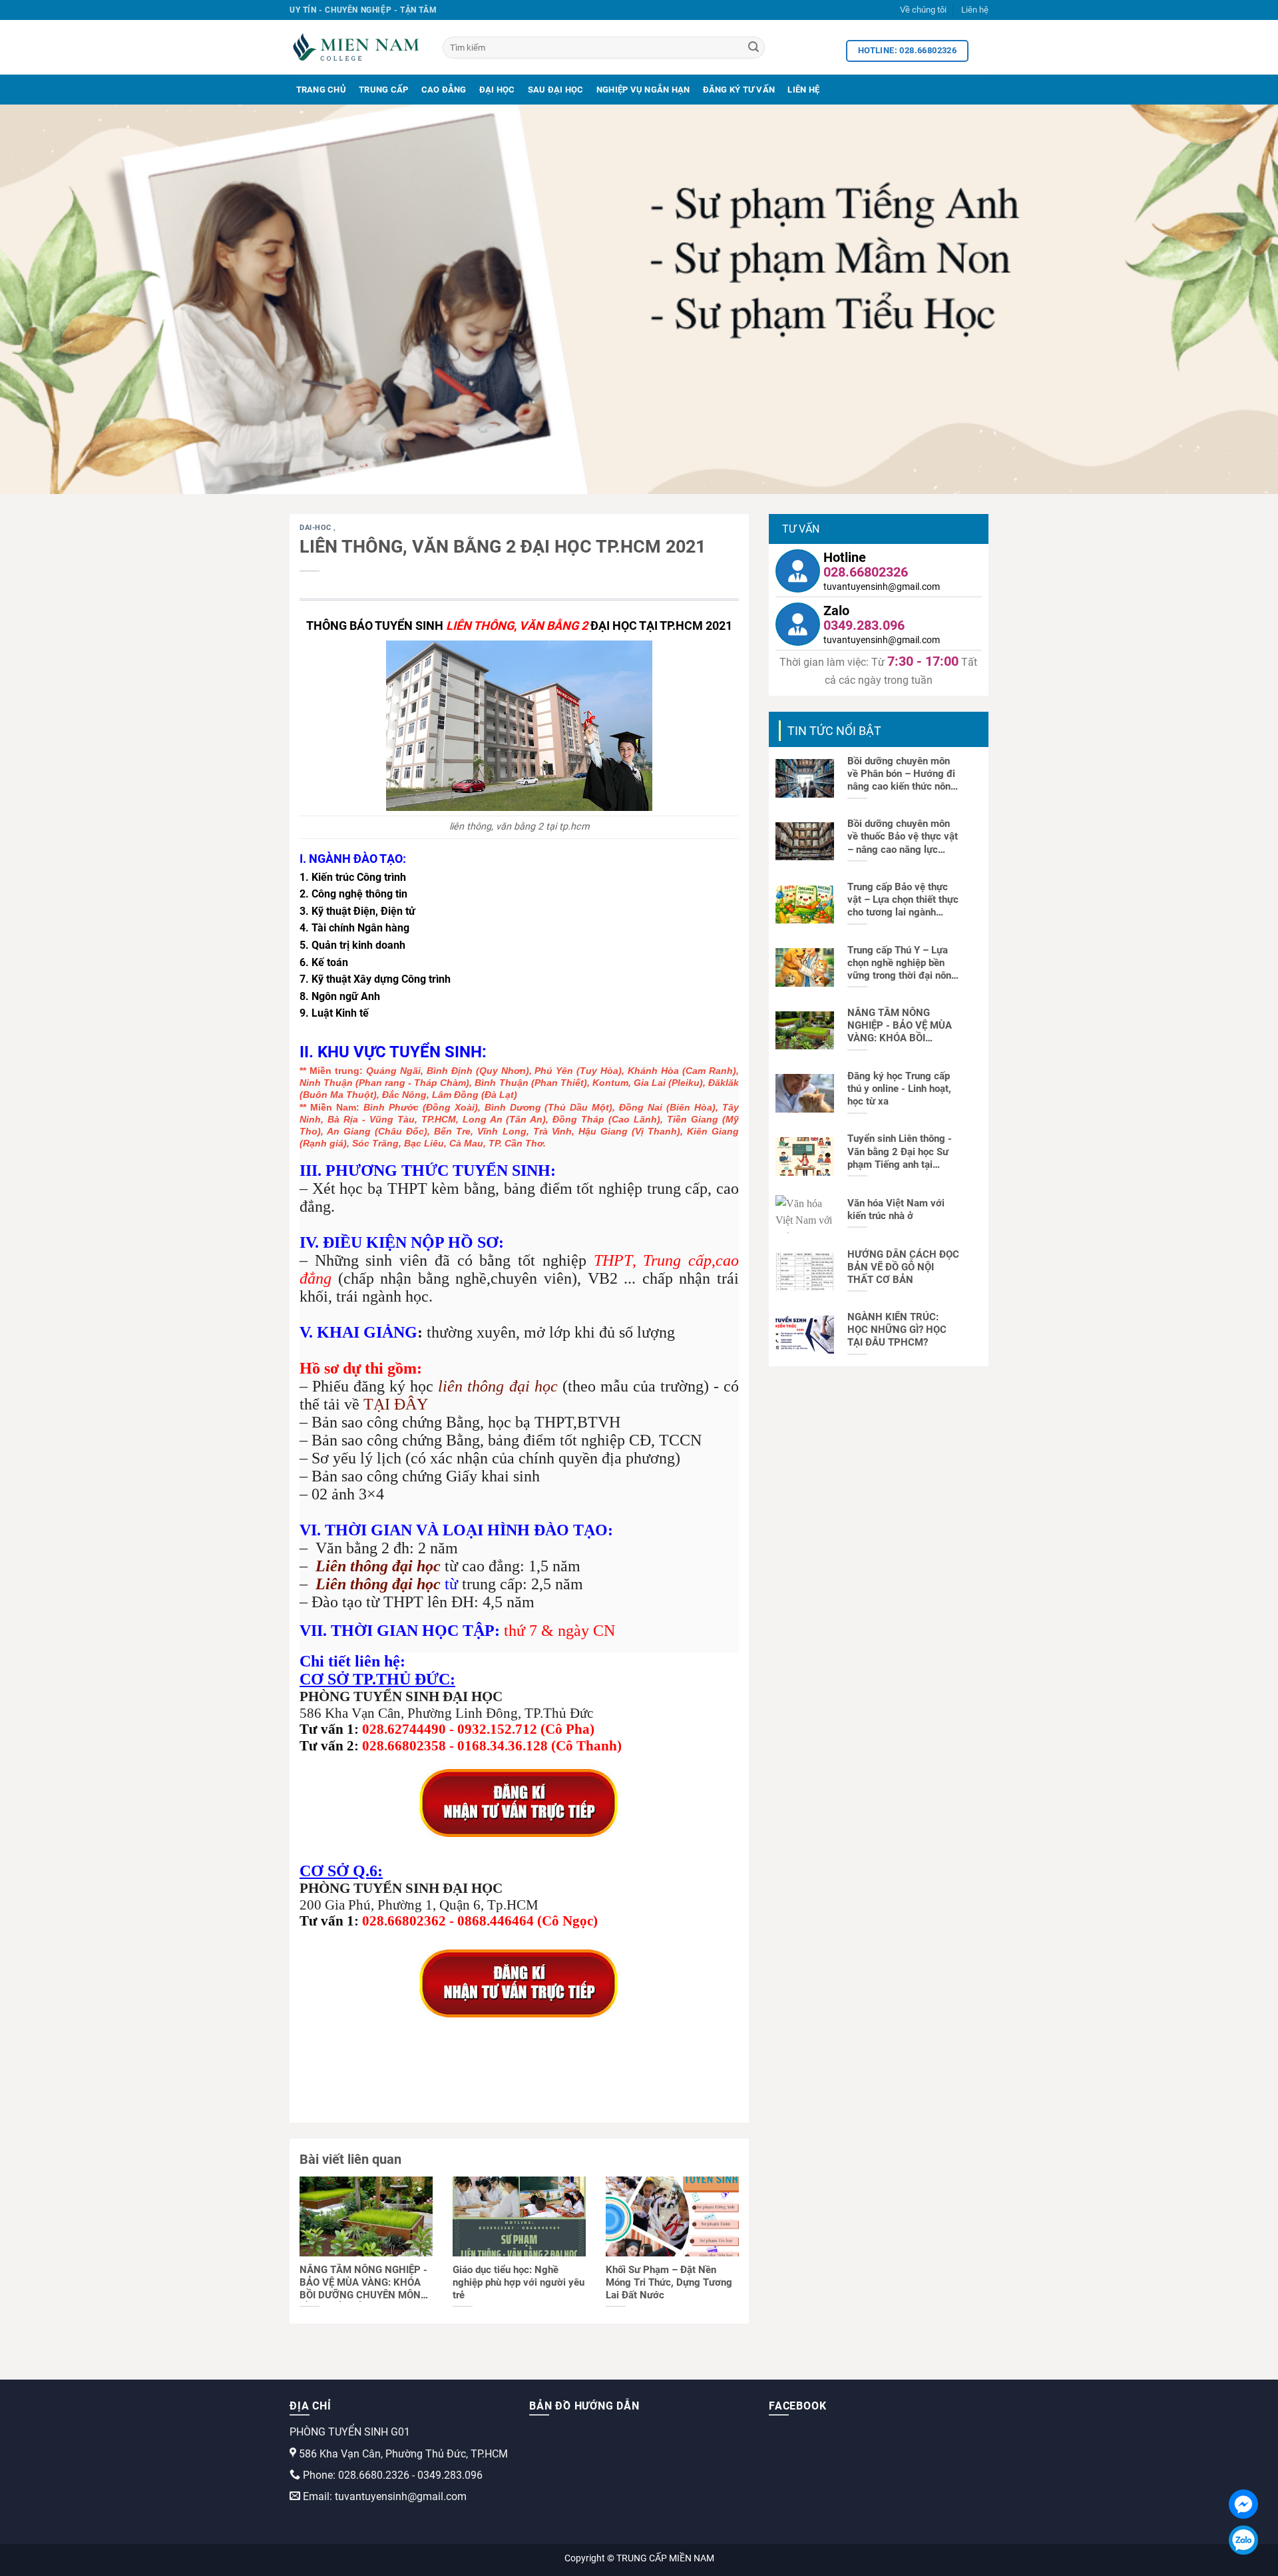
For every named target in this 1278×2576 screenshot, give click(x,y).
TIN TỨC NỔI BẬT (834, 731)
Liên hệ (975, 10)
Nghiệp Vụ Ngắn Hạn (643, 90)
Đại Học (497, 90)
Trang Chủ (321, 90)
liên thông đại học (498, 1386)
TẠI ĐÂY (396, 1404)
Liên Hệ (803, 90)
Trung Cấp (383, 90)
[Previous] (43, 299)
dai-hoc (317, 528)
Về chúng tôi (923, 10)
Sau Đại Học (556, 90)
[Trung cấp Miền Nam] (356, 47)
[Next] (1235, 299)
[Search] (753, 48)
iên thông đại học (383, 1566)
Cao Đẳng (444, 90)
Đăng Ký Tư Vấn (739, 90)
